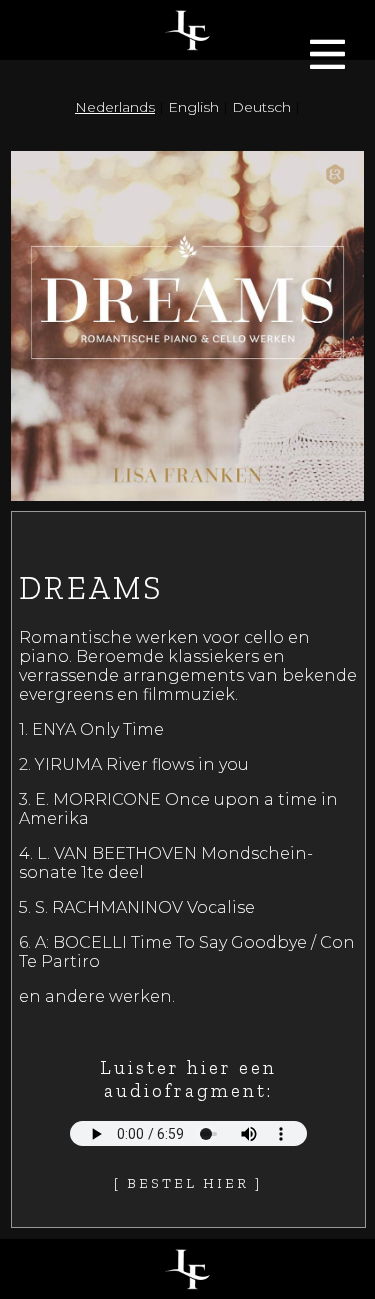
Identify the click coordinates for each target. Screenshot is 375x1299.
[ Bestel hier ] (188, 1183)
